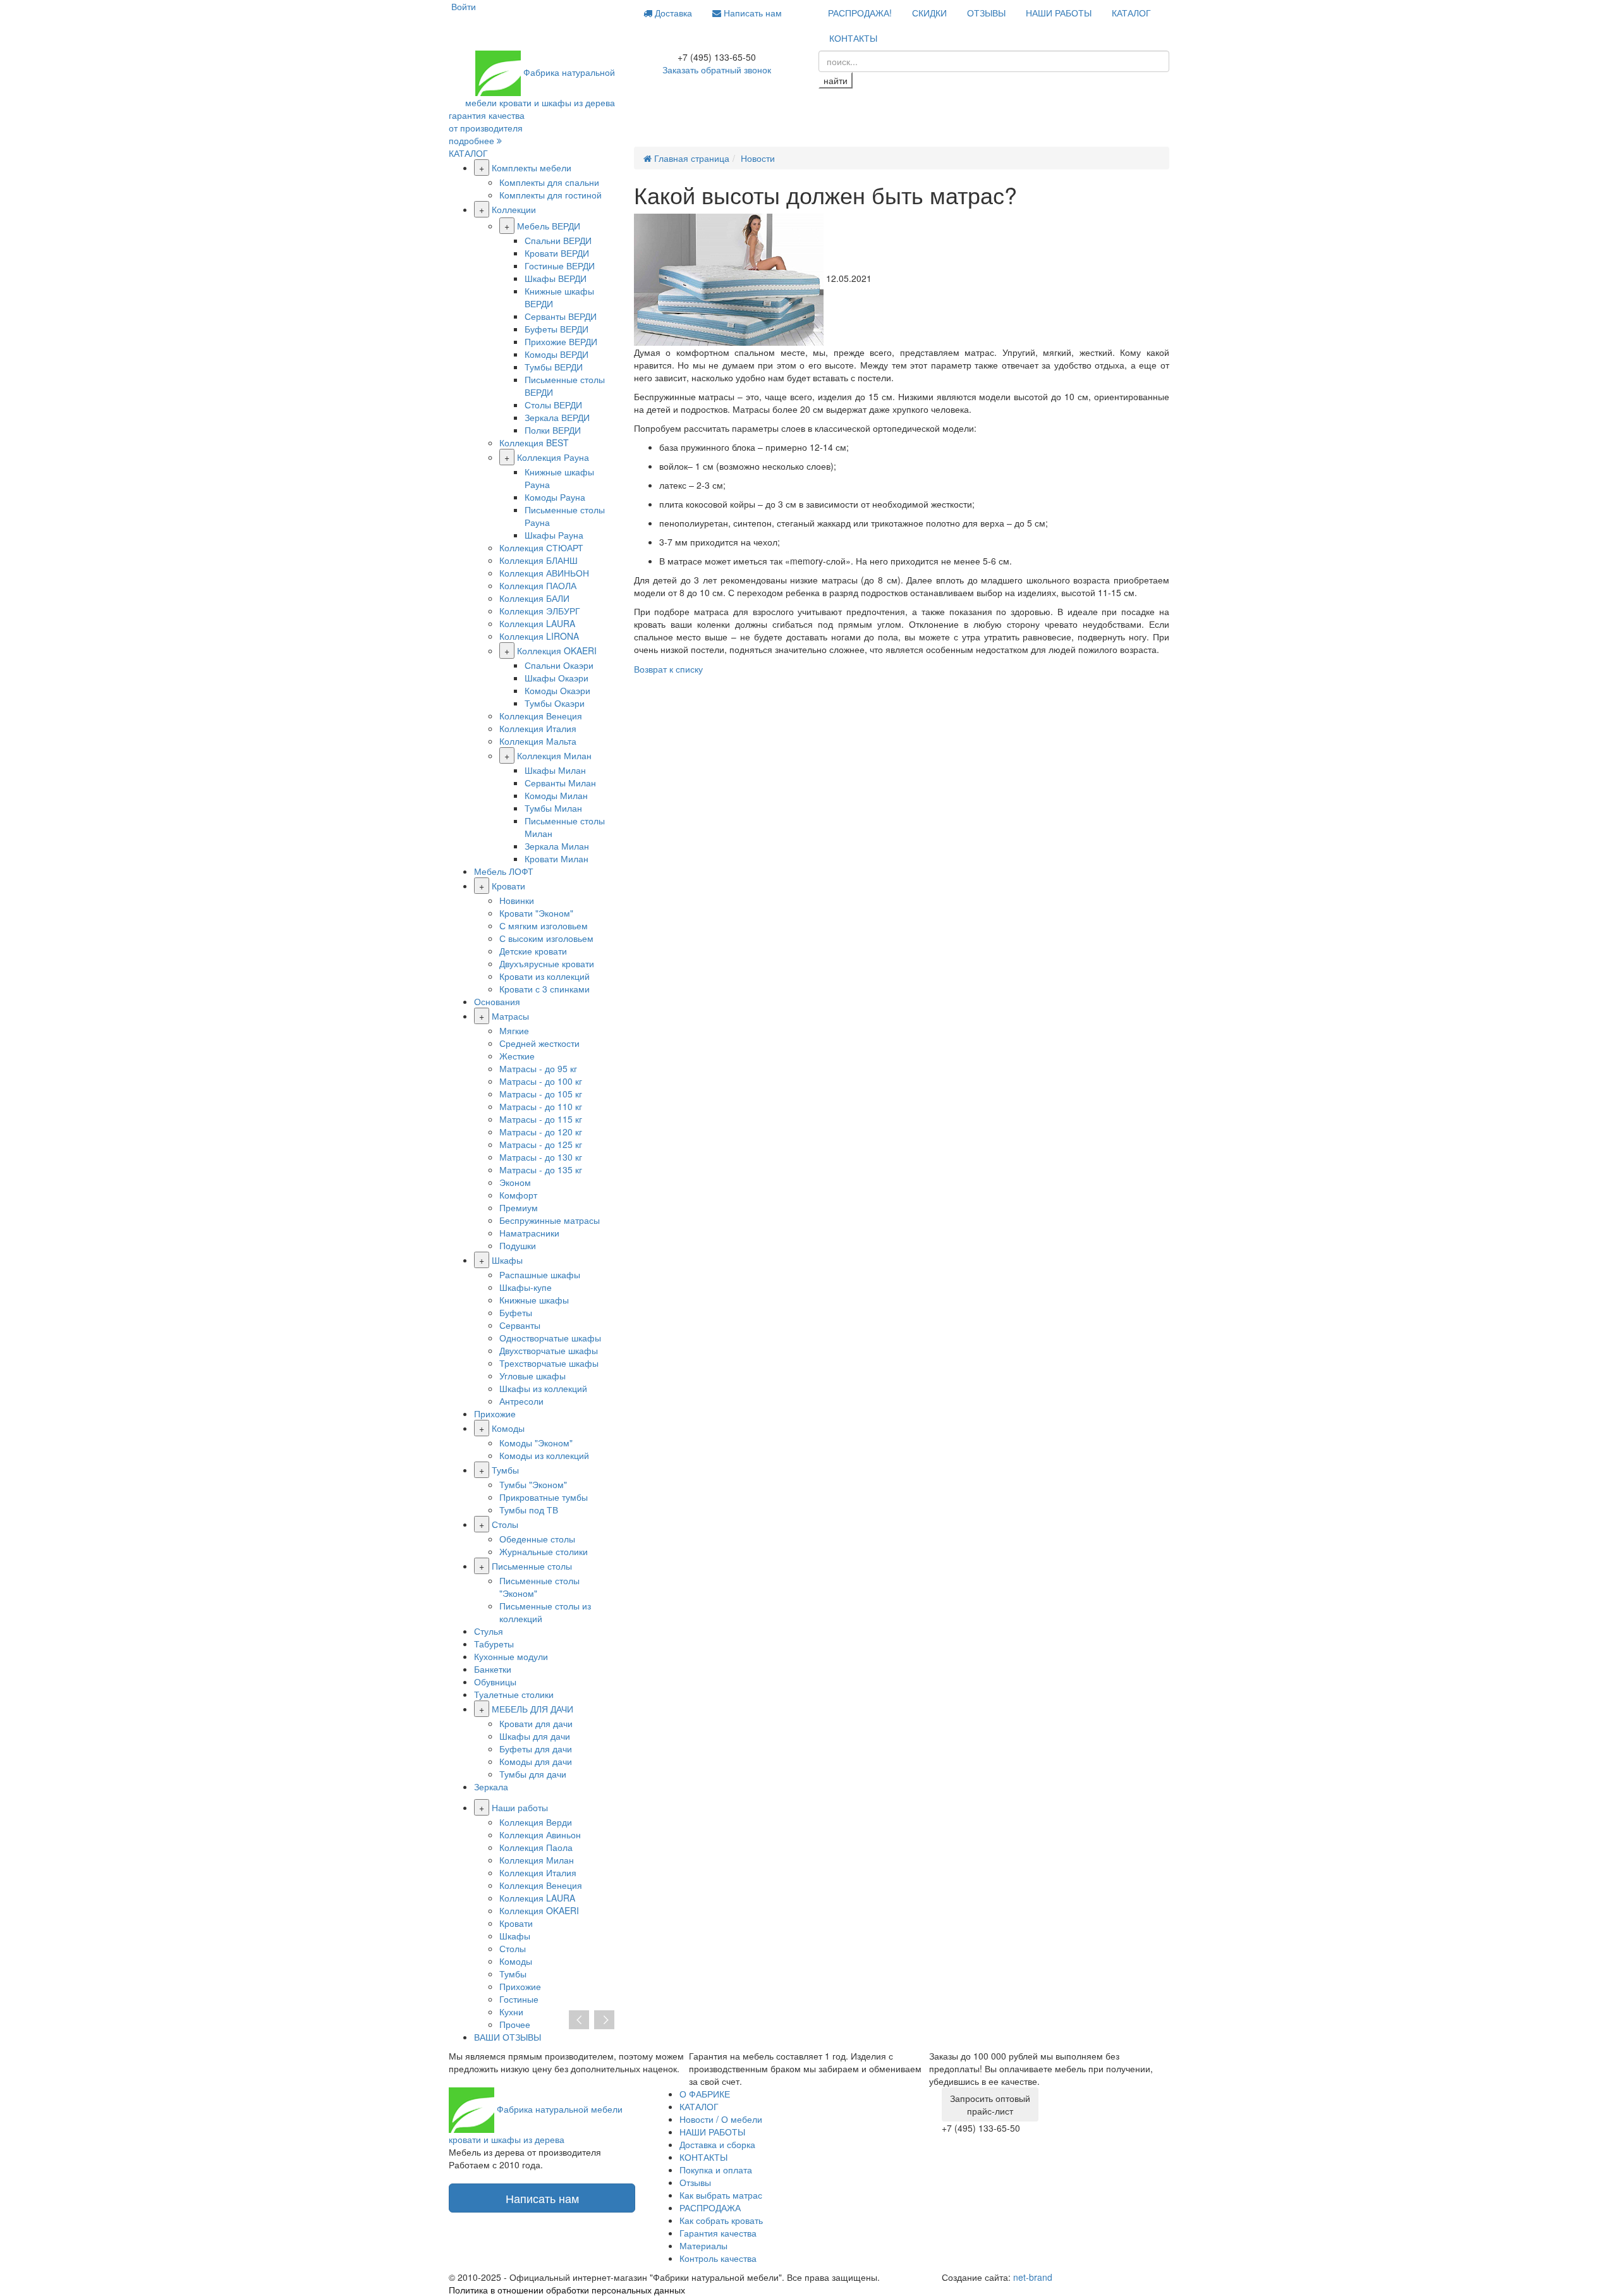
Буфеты (516, 1312)
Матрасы (510, 1016)
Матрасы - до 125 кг (541, 1144)
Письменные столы (532, 1566)
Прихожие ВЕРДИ (561, 341)
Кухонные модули (511, 1656)
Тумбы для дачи (533, 1774)
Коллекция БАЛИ (534, 598)
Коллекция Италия (538, 728)
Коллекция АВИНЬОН (544, 573)
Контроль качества (718, 2258)
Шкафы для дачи (535, 1736)
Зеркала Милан (557, 846)
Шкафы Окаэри (557, 678)
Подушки (518, 1245)
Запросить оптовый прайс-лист (990, 2104)
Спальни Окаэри (559, 665)
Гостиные (519, 1999)
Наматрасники (529, 1233)
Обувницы (495, 1682)
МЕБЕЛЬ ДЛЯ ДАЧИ (532, 1709)
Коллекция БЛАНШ (538, 560)
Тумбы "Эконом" (533, 1484)
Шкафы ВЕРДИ (556, 278)
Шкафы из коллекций (543, 1388)
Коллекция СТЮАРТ (541, 547)
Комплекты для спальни (549, 182)
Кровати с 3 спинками (544, 989)
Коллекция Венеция (541, 716)
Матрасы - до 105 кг (541, 1094)
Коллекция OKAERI (557, 650)
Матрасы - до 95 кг (538, 1068)
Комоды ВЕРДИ (557, 354)
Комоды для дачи (536, 1761)
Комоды (508, 1428)
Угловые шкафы (532, 1376)
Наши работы (520, 1807)
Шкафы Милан (555, 770)
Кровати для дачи (536, 1723)
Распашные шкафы (540, 1274)
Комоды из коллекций (544, 1455)
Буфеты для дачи (536, 1749)
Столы (505, 1524)
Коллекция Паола (536, 1847)
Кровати (508, 886)
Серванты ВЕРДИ (561, 316)
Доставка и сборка (717, 2144)
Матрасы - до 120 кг (541, 1132)
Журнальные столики (544, 1551)
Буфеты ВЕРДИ (557, 329)
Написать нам (751, 13)
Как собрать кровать (721, 2220)
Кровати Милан (557, 858)
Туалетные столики (514, 1694)
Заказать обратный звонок (717, 70)
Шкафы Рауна (554, 535)
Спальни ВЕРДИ (558, 240)
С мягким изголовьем (544, 925)
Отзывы (695, 2182)
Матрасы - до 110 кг (541, 1106)
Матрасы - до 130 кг (541, 1157)
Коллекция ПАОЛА (538, 585)
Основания (497, 1001)
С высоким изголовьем (546, 938)
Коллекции (514, 209)
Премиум (519, 1207)
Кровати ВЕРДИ (557, 253)
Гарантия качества (718, 2233)
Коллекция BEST (534, 443)
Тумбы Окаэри (555, 703)
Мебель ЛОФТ (504, 871)
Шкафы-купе (526, 1287)
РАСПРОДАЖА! (860, 13)
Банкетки (493, 1669)
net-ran (1033, 2277)
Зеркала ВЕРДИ (557, 417)
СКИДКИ (929, 13)
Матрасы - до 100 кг (541, 1081)
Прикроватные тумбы (544, 1497)
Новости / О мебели (721, 2119)
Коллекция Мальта (538, 741)
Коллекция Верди (536, 1822)
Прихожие (495, 1414)
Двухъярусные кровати (547, 963)
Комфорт (518, 1195)
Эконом (515, 1182)
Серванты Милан (560, 783)
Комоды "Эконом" (536, 1443)
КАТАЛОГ (1131, 13)
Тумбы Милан (553, 808)
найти (836, 80)
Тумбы (505, 1470)
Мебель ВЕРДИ (549, 226)
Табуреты (494, 1644)
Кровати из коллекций (544, 976)
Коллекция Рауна (553, 457)
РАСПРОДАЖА (710, 2207)
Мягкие (514, 1030)
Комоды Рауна (555, 497)
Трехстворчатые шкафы (549, 1363)
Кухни (511, 2012)
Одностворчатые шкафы (550, 1338)
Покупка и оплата (716, 2170)
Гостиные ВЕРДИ (560, 266)
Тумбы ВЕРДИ (554, 367)
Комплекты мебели (532, 168)
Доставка (672, 13)
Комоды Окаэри (557, 690)
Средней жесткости (539, 1043)
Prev (579, 2020)
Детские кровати (533, 951)
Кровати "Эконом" (536, 913)
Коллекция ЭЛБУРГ (540, 611)
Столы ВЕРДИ (553, 405)
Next (604, 2020)
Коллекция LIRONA (539, 636)
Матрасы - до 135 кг (541, 1169)
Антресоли (521, 1401)
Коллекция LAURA (537, 623)
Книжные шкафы (534, 1300)
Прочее (515, 2024)
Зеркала (491, 1786)
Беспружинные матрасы (550, 1220)
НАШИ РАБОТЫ (1059, 13)
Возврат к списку (668, 669)
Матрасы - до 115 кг (541, 1119)
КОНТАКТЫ (853, 38)
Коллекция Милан (554, 755)
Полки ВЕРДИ (553, 430)
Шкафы (507, 1260)
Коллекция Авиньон (540, 1835)
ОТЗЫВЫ (986, 13)
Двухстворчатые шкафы (549, 1350)
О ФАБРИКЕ (705, 2094)
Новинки (517, 900)
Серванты (520, 1325)
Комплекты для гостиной (550, 195)
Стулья (489, 1631)
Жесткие (517, 1056)
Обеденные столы (537, 1539)
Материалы (703, 2245)
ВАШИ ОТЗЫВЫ (508, 2037)
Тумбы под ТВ (529, 1510)
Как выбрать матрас (721, 2195)
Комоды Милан (556, 795)
